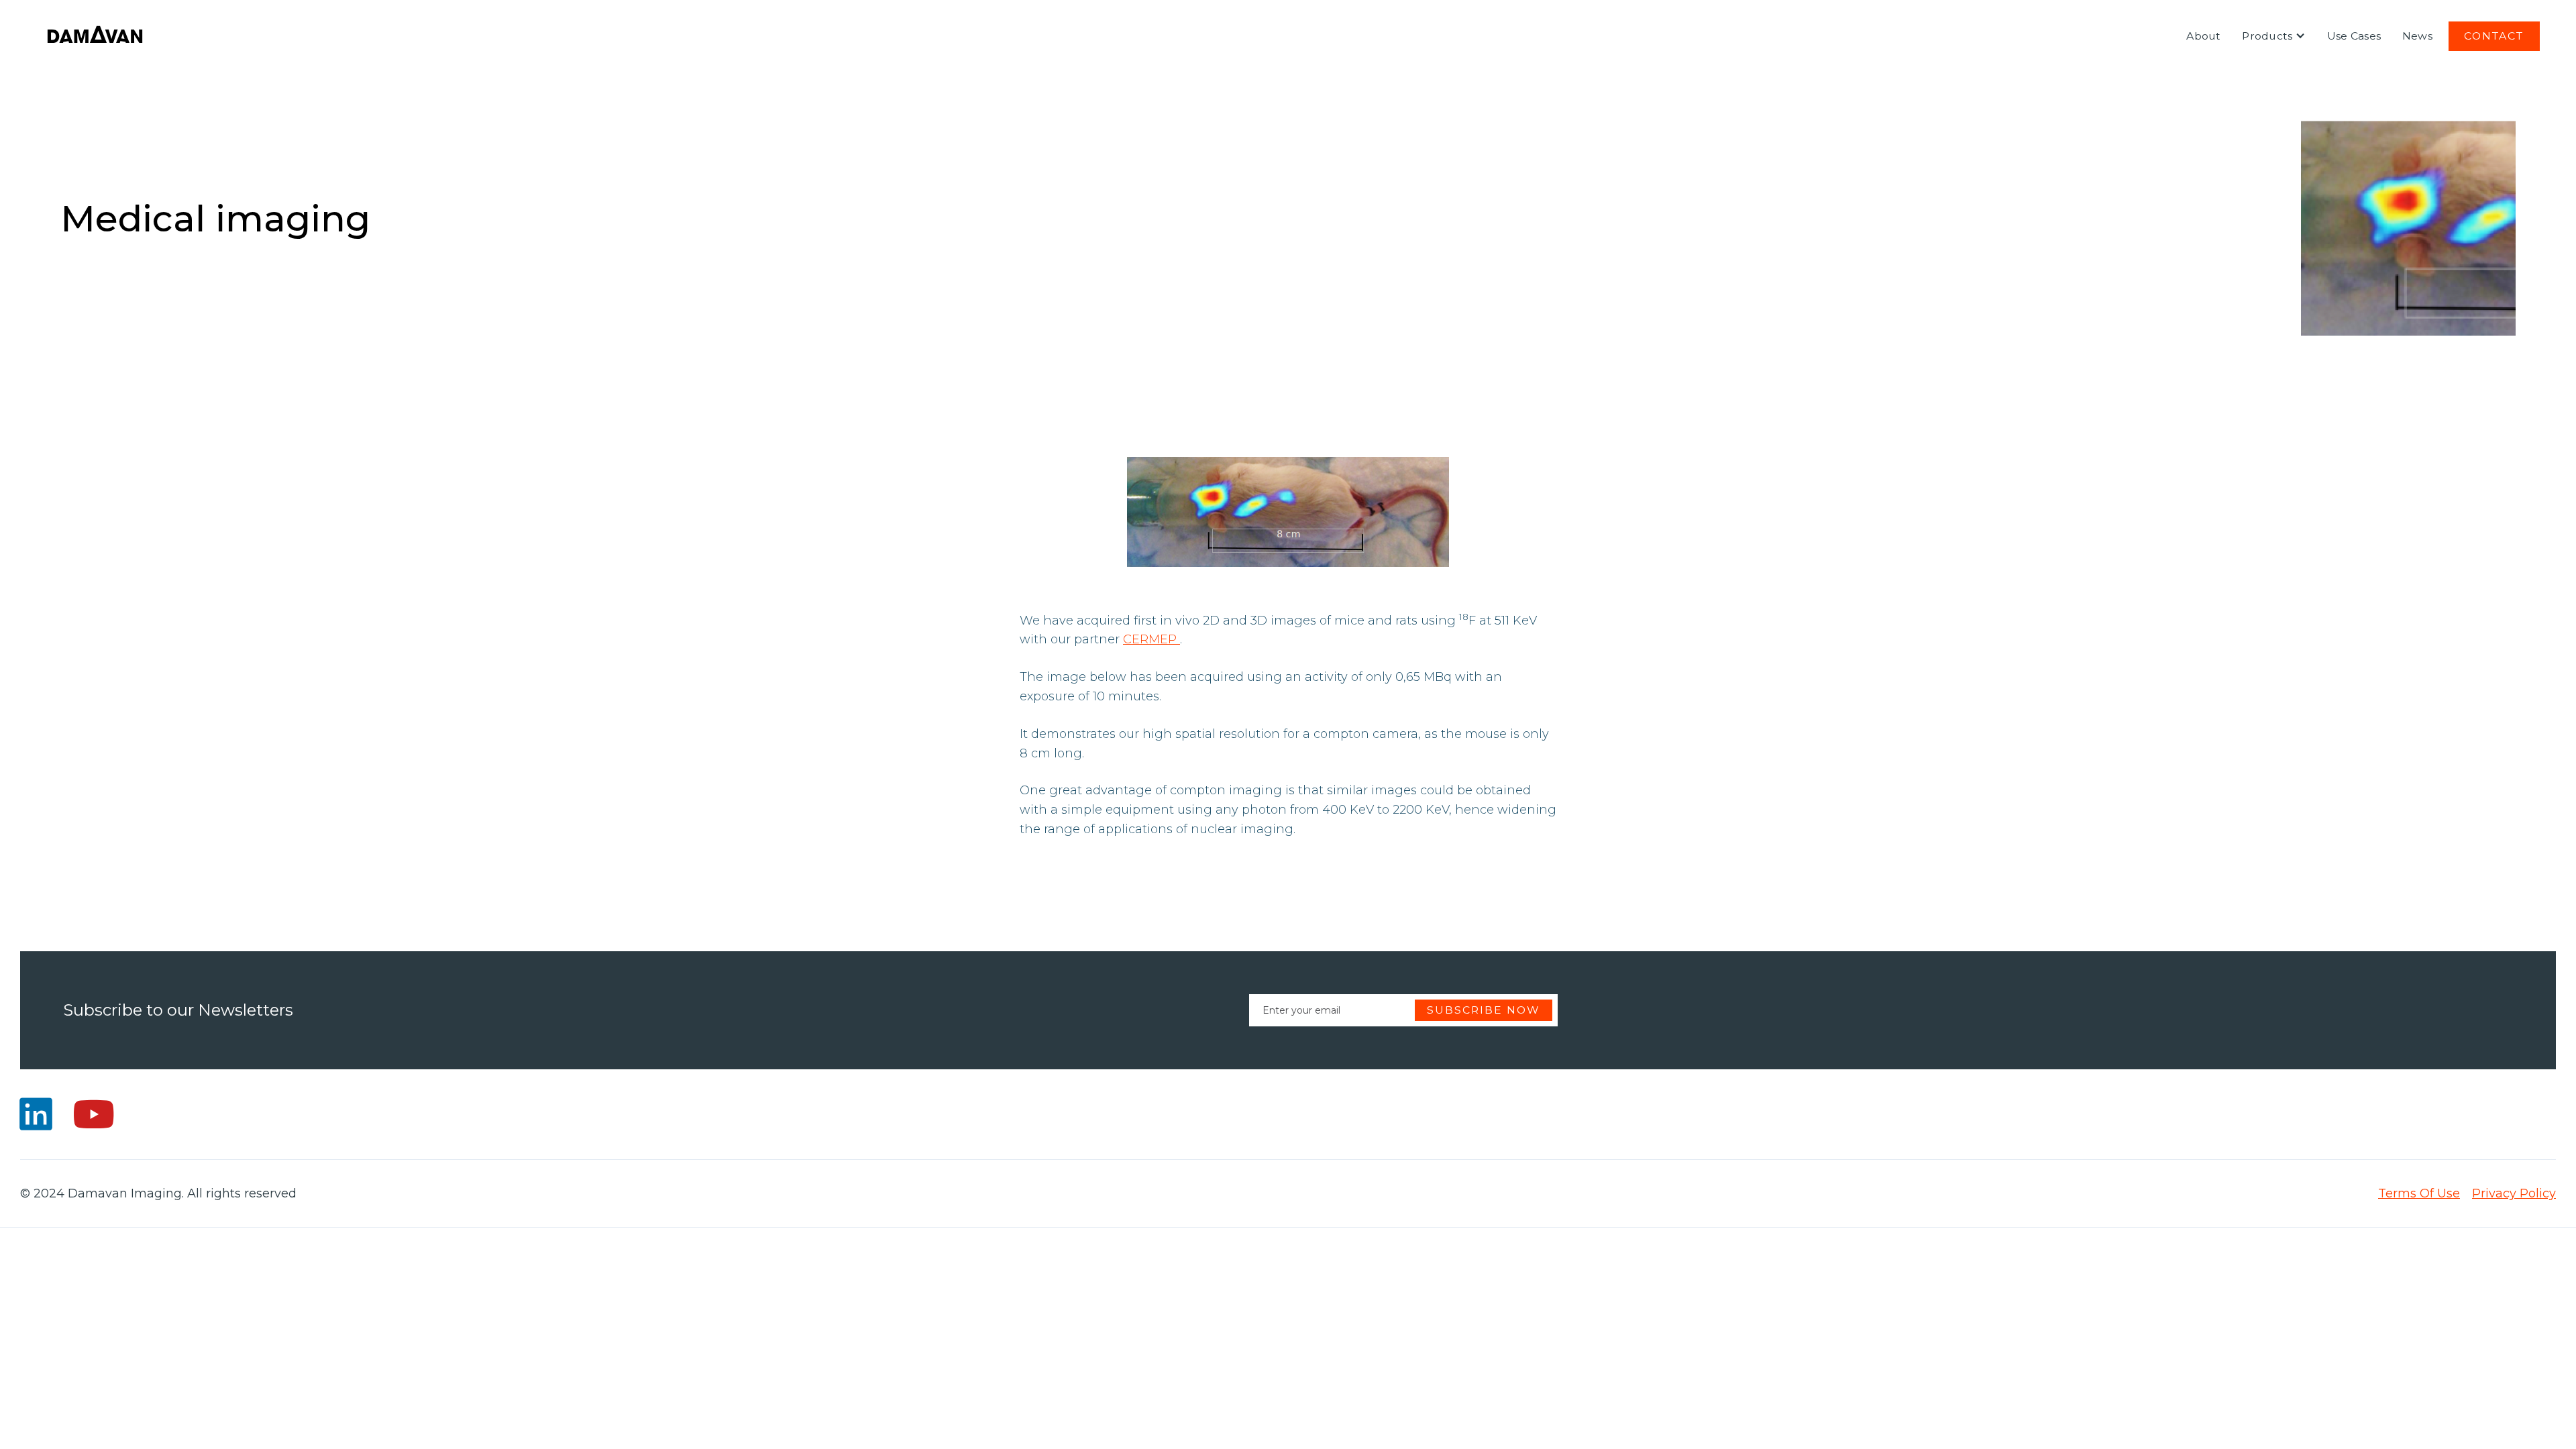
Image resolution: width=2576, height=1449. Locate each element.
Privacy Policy (2514, 1193)
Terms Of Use (2419, 1193)
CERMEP (1151, 639)
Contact (2494, 36)
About (2203, 36)
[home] (95, 36)
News (2417, 36)
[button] (2274, 36)
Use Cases (2354, 36)
